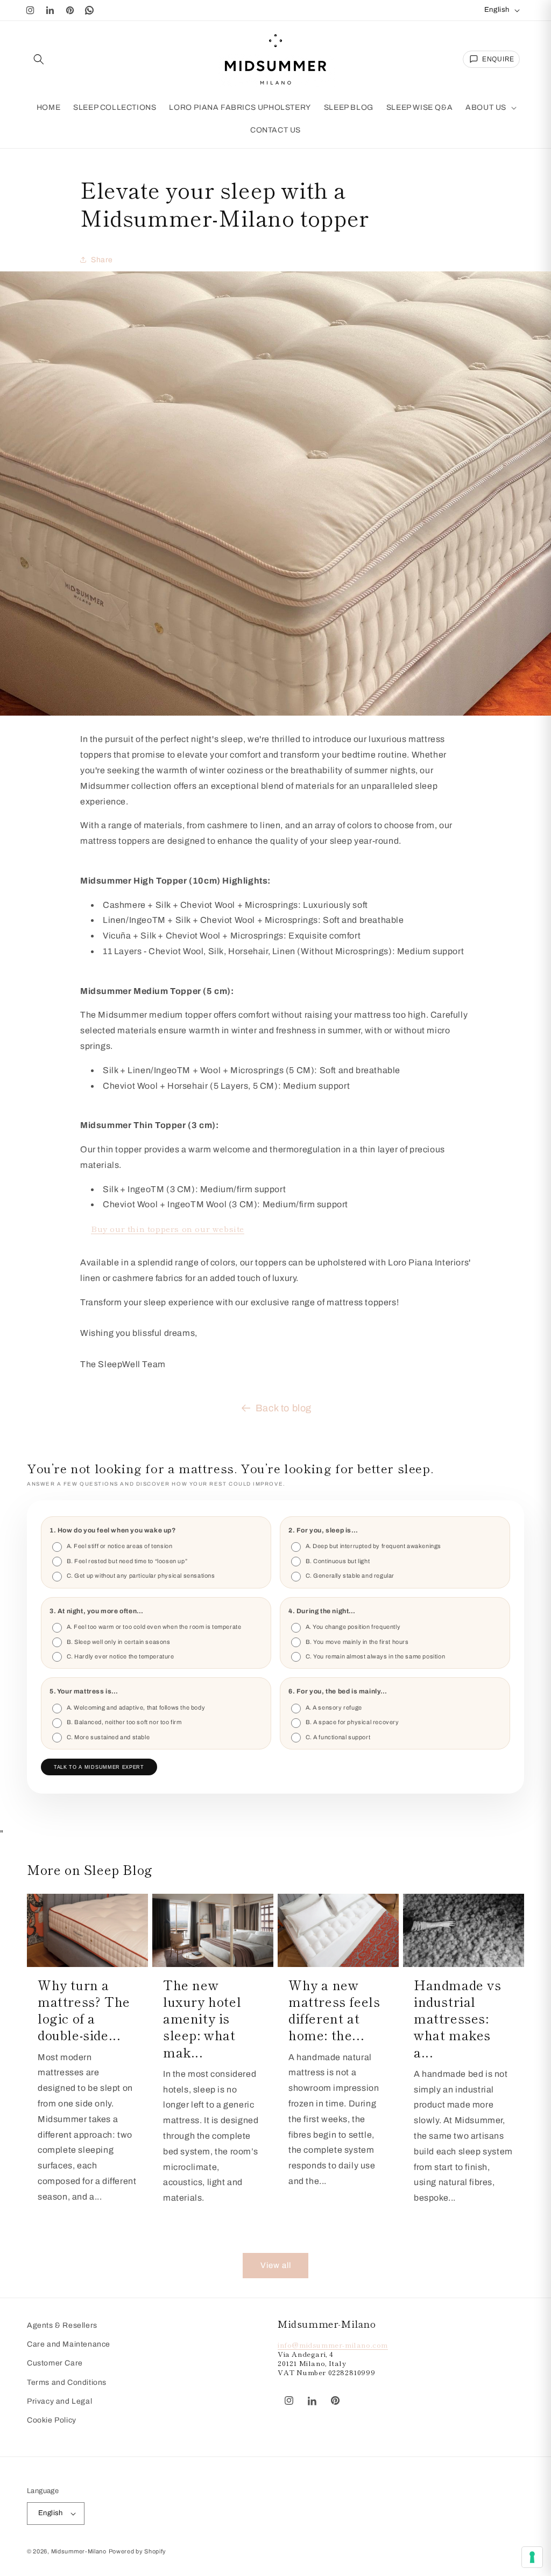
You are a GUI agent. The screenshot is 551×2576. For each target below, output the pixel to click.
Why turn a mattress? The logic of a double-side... (84, 2010)
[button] (39, 59)
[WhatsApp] (90, 10)
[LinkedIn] (50, 10)
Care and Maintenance (69, 2344)
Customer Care (55, 2363)
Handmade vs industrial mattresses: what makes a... (458, 2018)
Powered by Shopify (138, 2551)
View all (276, 2265)
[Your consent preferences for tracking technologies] (532, 2557)
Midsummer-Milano (79, 2551)
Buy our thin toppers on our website (168, 1228)
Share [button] (102, 260)
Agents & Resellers (62, 2325)
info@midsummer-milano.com (333, 2345)
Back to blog (284, 1408)
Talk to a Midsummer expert (99, 1767)
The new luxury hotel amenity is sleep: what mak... (202, 2018)
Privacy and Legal (59, 2401)
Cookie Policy (52, 2420)
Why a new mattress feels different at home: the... (334, 2010)
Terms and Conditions (67, 2382)
